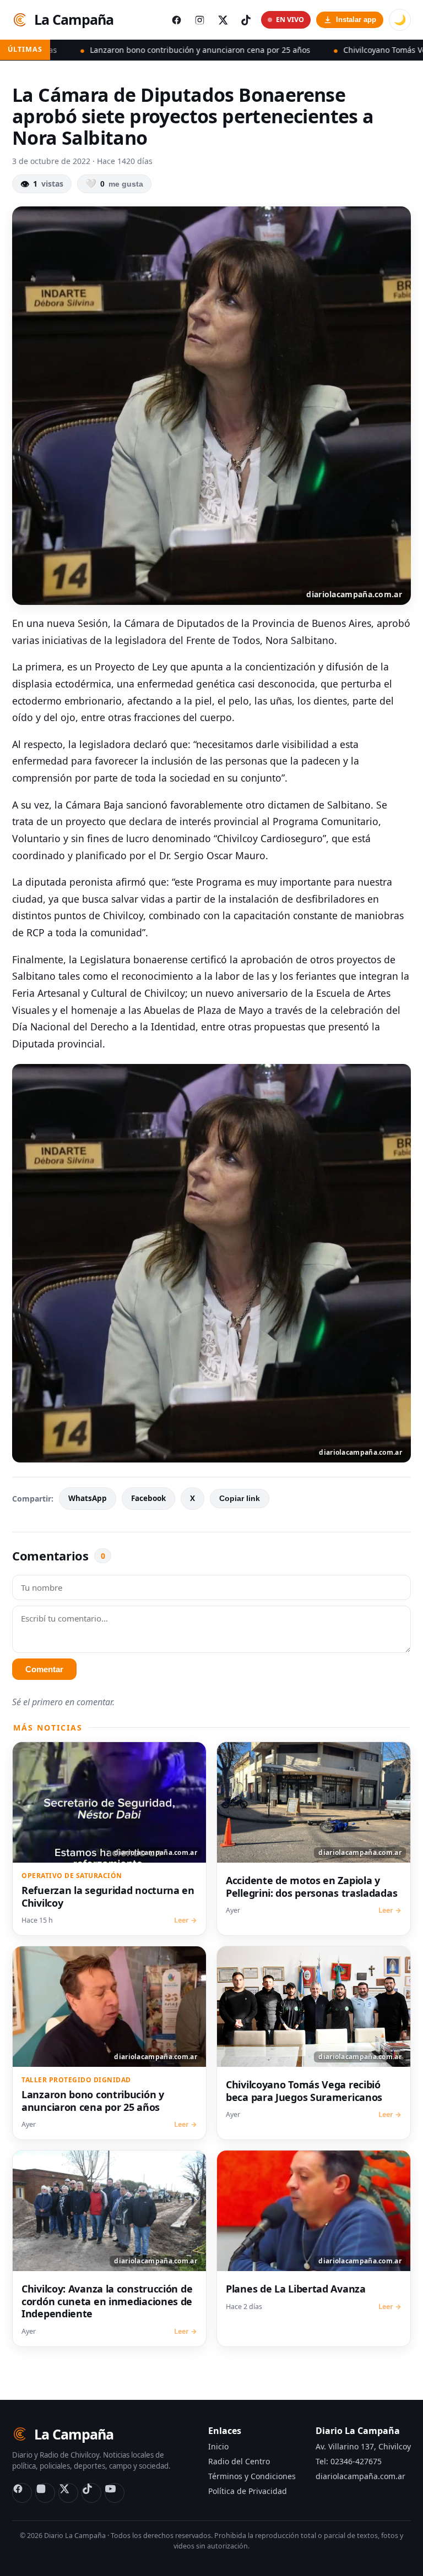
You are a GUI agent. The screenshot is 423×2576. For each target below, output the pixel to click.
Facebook (148, 1498)
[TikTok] (91, 2493)
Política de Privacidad (248, 2491)
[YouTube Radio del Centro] (115, 2493)
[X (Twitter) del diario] (223, 20)
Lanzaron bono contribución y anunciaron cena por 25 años (134, 50)
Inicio (218, 2446)
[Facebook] (22, 2493)
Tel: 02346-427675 (349, 2461)
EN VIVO (290, 20)
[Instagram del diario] (199, 20)
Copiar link (240, 1499)
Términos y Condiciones (252, 2476)
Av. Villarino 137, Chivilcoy (363, 2446)
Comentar (44, 1669)
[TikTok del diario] (246, 20)
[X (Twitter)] (68, 2493)
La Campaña (74, 19)
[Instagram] (45, 2493)
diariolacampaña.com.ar (360, 2476)
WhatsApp (88, 1498)
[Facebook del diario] (176, 20)
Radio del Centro (239, 2461)
